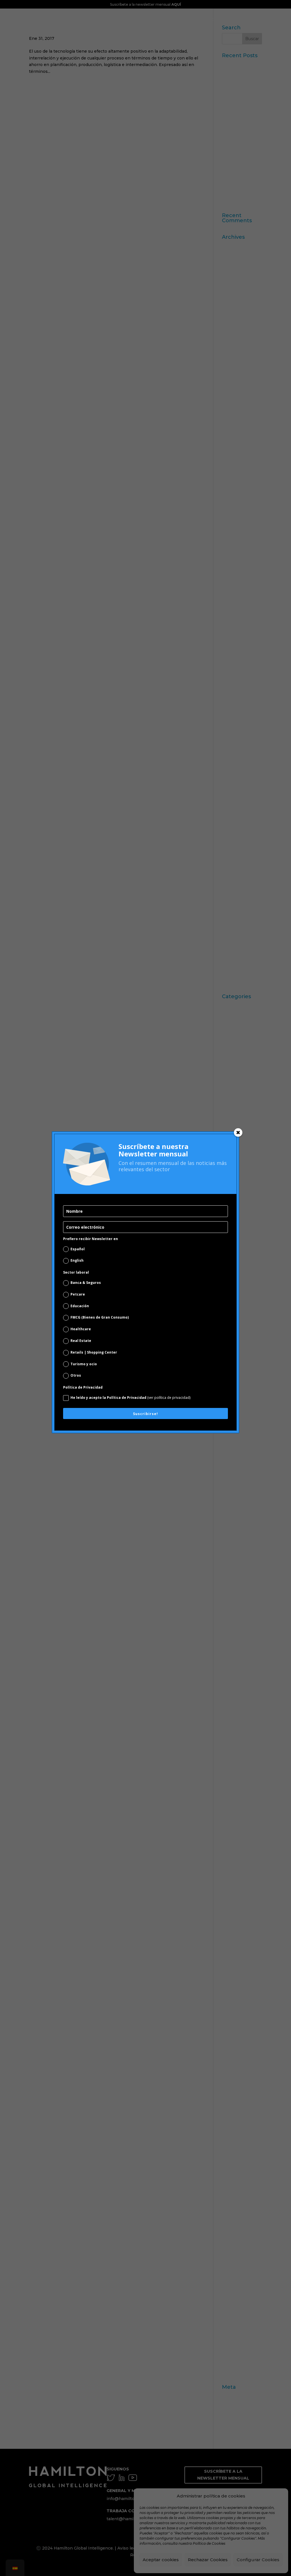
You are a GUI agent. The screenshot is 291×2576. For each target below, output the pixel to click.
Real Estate (81, 1341)
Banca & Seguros (86, 1283)
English (77, 1260)
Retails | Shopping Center (94, 1352)
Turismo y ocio (84, 1364)
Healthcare (81, 1329)
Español (78, 1249)
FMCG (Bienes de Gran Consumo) (100, 1317)
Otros (76, 1375)
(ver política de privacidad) (169, 1398)
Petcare (78, 1294)
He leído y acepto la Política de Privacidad (130, 1398)
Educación (80, 1306)
